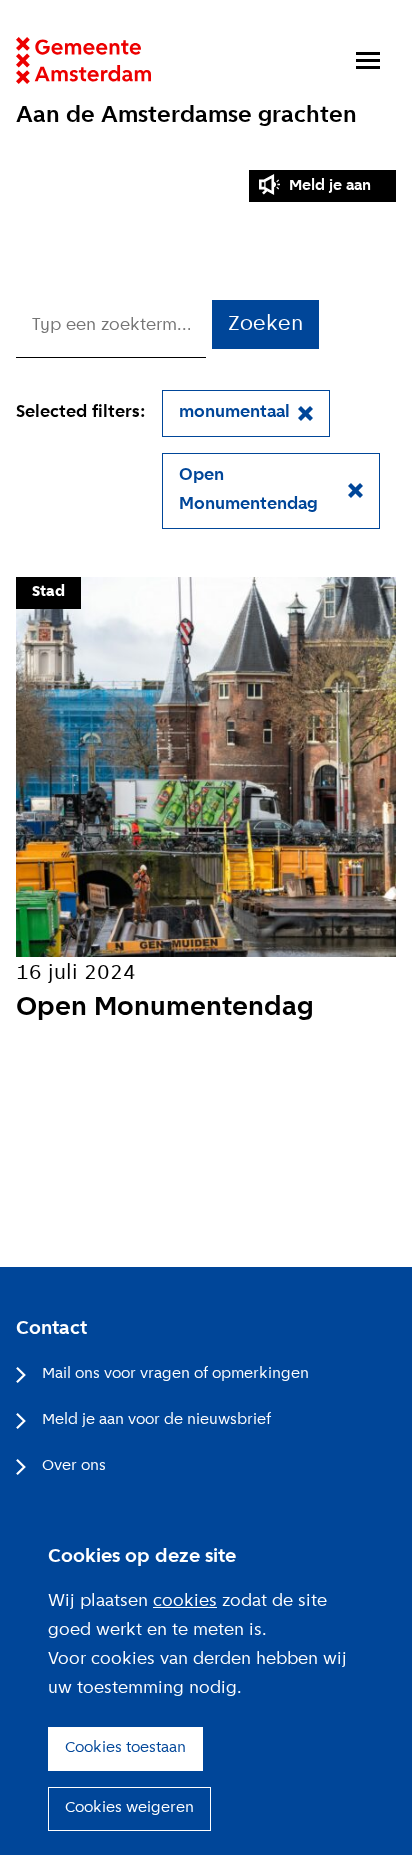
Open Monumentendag (248, 490)
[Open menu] (368, 60)
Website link (83, 60)
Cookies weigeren (129, 1808)
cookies (185, 1601)
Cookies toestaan (125, 1748)
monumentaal (234, 412)
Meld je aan (330, 186)
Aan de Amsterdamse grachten (186, 116)
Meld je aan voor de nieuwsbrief (156, 1420)
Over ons (74, 1466)
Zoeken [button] (265, 324)
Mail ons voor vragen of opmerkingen (175, 1374)
